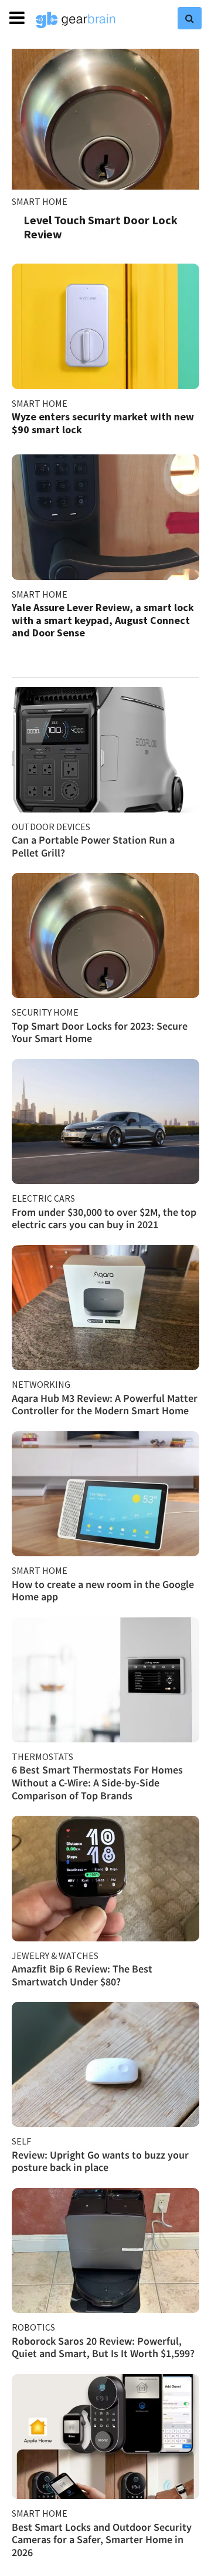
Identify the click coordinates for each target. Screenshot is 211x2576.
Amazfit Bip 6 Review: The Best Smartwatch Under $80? (82, 1975)
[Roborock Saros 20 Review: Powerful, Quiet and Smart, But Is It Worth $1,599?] (105, 2250)
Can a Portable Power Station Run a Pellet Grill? (93, 846)
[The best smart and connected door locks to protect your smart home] (105, 935)
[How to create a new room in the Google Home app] (105, 1494)
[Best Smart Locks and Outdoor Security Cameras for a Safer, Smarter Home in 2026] (105, 2437)
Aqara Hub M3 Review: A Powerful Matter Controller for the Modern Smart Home (105, 1405)
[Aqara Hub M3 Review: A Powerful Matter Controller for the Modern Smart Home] (105, 1308)
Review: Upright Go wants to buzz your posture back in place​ (100, 2161)
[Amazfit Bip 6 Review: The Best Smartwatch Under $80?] (105, 1878)
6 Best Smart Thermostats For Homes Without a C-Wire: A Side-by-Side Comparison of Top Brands (97, 1782)
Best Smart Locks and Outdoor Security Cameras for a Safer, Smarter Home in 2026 (102, 2540)
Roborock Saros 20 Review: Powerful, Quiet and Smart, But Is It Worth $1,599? (103, 2347)
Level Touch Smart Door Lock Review (101, 227)
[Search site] (190, 18)
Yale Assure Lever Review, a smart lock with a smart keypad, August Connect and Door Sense (103, 620)
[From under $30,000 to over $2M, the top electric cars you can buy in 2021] (105, 1122)
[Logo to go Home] (76, 20)
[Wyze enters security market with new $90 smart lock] (105, 326)
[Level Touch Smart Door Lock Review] (105, 119)
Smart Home (40, 201)
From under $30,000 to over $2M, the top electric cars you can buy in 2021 (104, 1218)
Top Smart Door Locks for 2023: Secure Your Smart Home (100, 1032)
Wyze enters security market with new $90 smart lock (103, 423)
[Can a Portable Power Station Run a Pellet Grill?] (105, 749)
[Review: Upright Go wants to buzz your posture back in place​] (105, 2064)
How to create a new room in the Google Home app (103, 1591)
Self (21, 2141)
